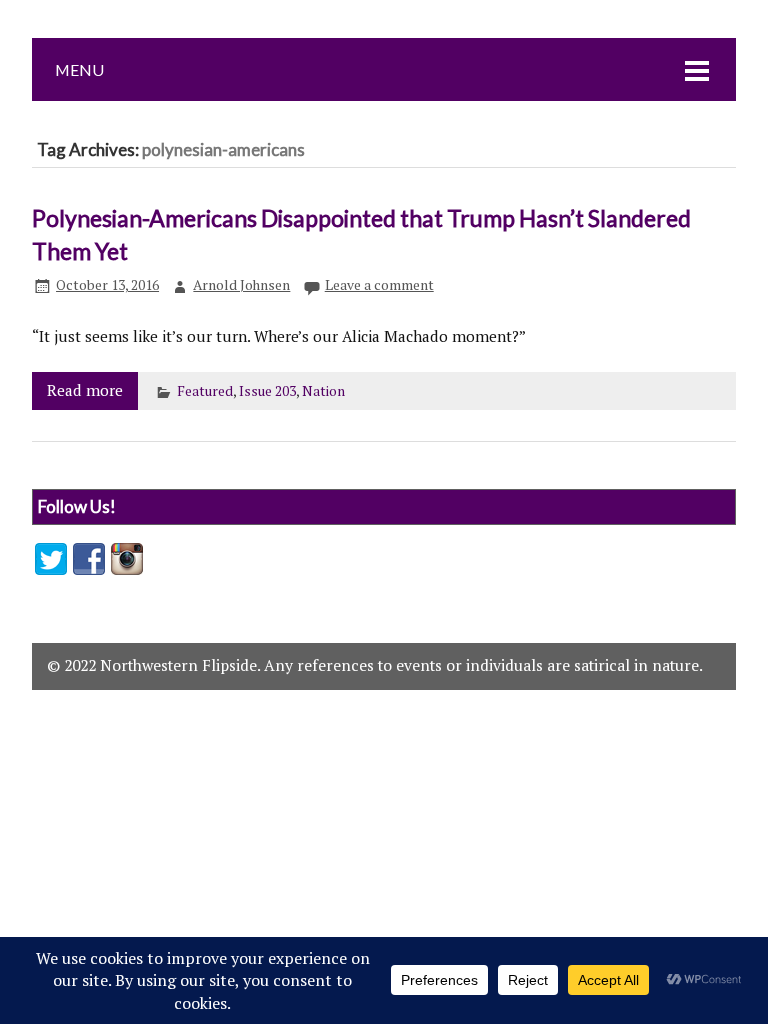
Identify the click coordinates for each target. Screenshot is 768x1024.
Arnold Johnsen (241, 285)
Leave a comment (379, 285)
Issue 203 (267, 391)
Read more (85, 390)
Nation (323, 391)
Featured (205, 391)
